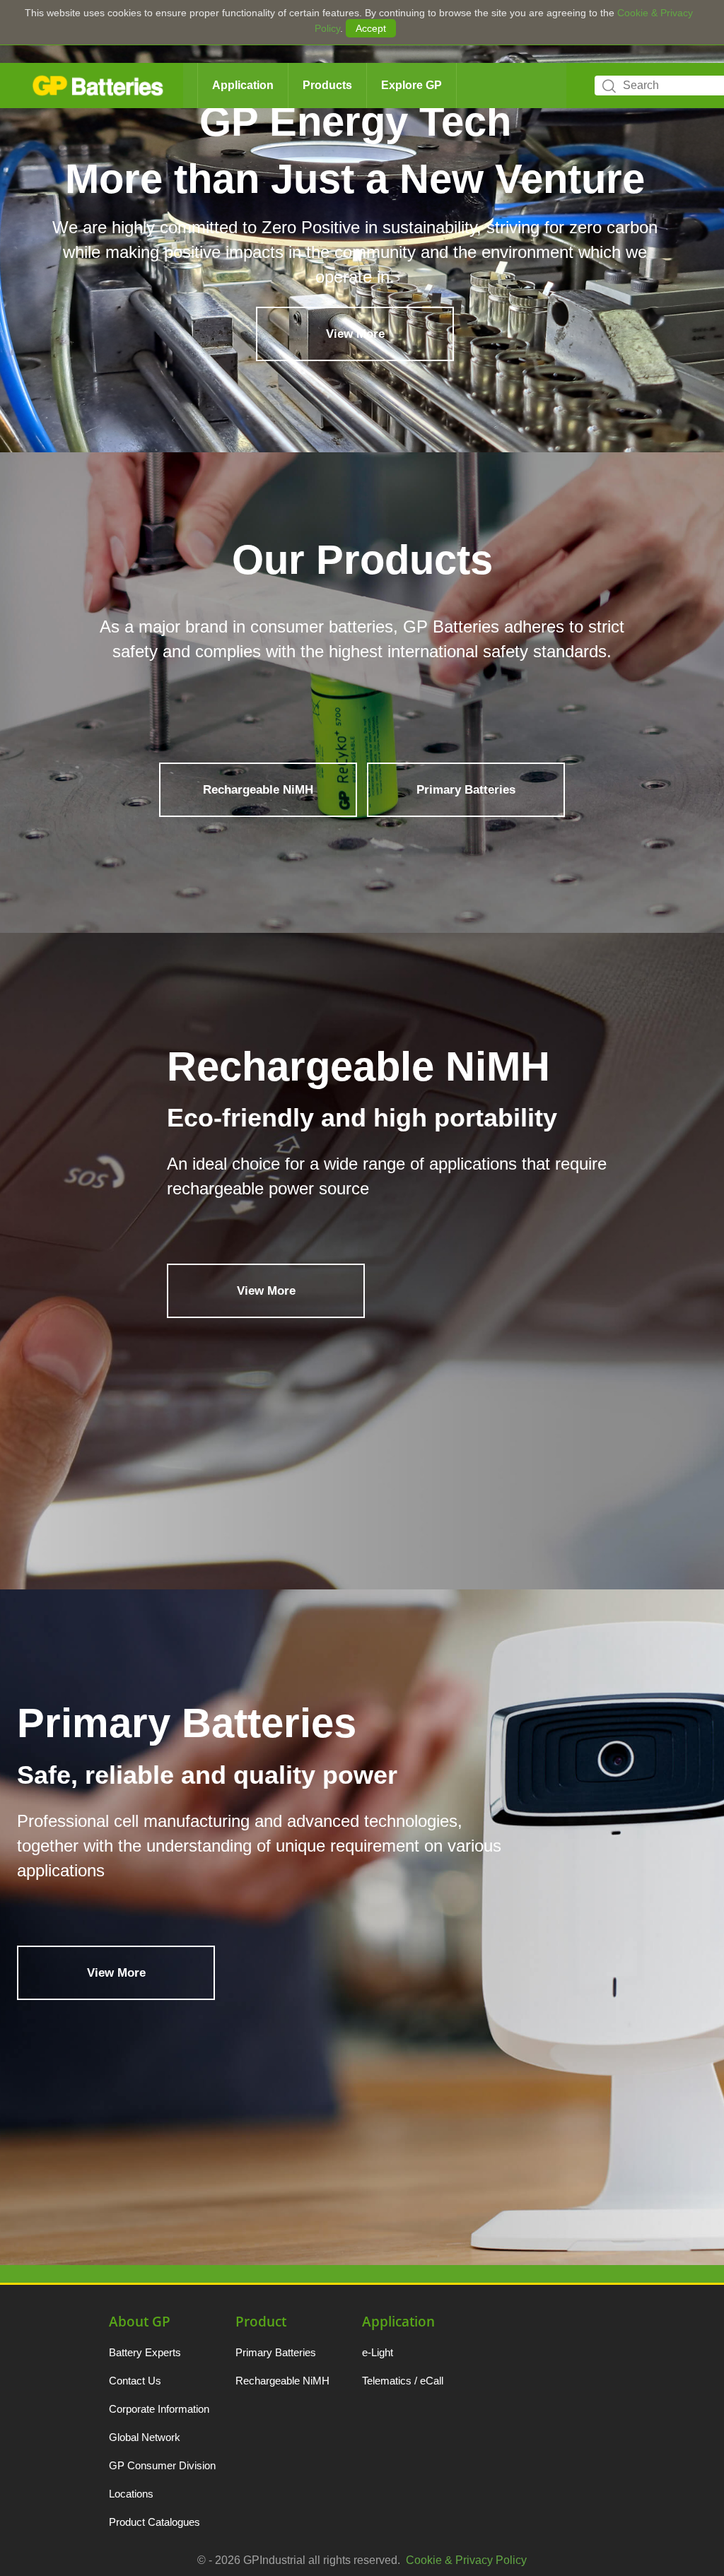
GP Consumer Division (162, 2465)
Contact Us (135, 2381)
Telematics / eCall (403, 2381)
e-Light (378, 2352)
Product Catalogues (154, 2522)
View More (355, 309)
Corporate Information (159, 2409)
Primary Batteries (466, 790)
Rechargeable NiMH (258, 790)
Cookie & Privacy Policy (466, 2560)
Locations (131, 2494)
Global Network (145, 2437)
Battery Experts (145, 2352)
